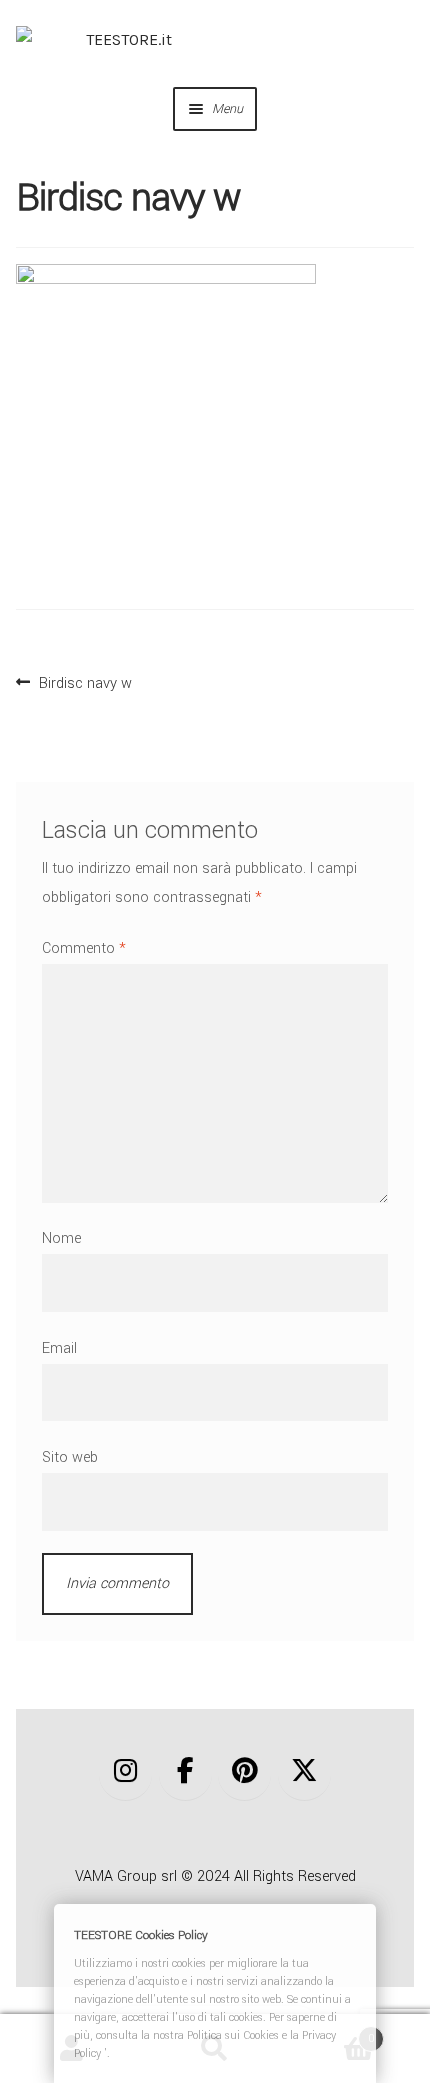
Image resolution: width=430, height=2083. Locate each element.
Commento (84, 948)
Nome (61, 1238)
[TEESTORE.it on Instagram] (125, 1771)
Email (59, 1348)
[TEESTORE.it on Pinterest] (244, 1771)
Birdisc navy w (85, 681)
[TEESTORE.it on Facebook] (185, 1771)
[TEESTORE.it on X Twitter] (304, 1771)
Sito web (70, 1457)
